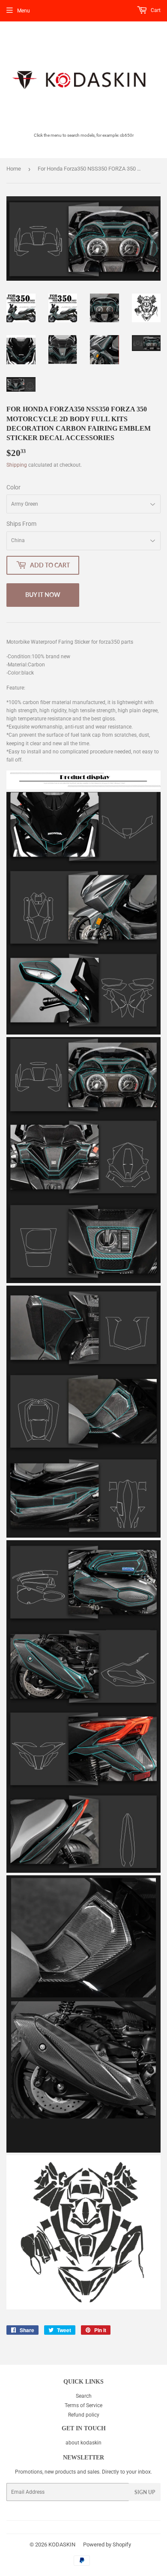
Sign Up (145, 2492)
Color (13, 487)
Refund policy (84, 2415)
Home (14, 169)
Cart (155, 10)
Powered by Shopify (107, 2545)
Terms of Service (83, 2405)
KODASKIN (62, 2545)
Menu (24, 11)
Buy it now (43, 595)
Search (84, 2396)
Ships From (21, 524)
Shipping (17, 465)
